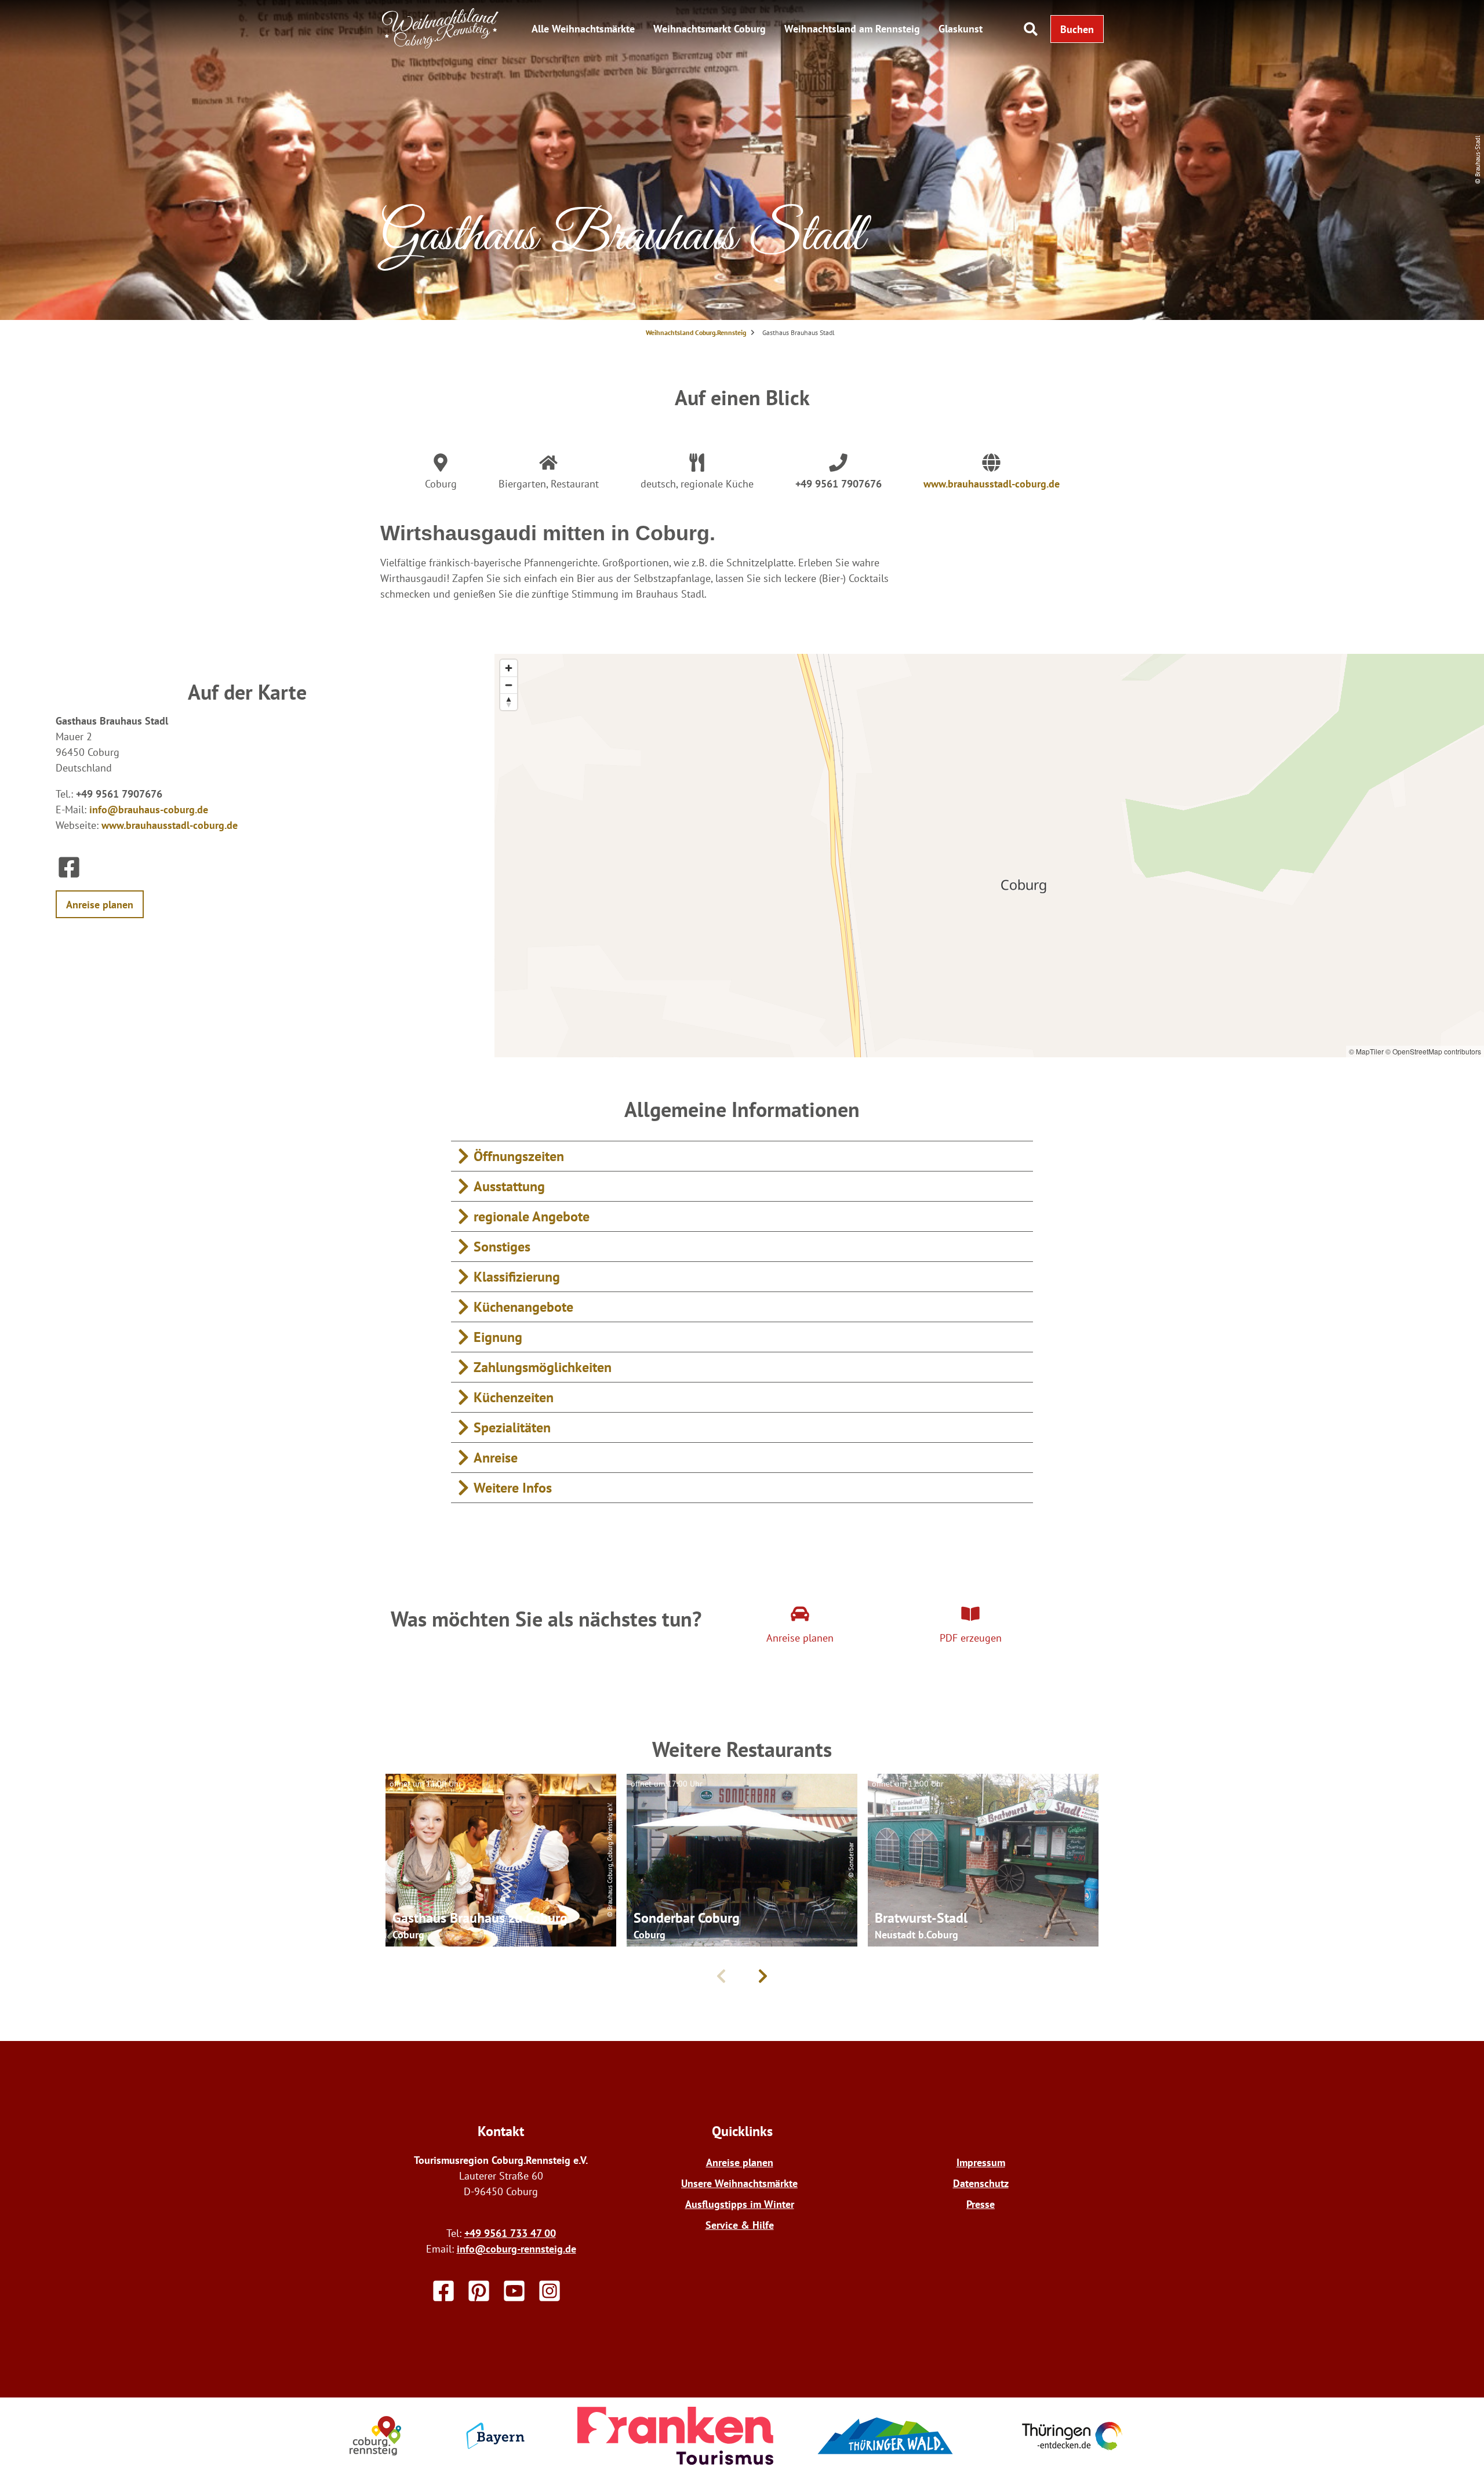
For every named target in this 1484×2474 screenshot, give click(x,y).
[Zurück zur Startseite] (441, 46)
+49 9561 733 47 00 (510, 2233)
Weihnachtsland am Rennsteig (852, 29)
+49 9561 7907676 (839, 484)
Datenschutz (981, 2183)
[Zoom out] (509, 685)
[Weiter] (763, 1976)
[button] (1077, 29)
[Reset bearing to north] (509, 702)
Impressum (981, 2162)
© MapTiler (1366, 1051)
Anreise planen (740, 2162)
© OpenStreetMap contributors (1433, 1051)
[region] (989, 856)
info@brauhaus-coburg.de (149, 809)
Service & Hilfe (740, 2225)
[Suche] (1031, 29)
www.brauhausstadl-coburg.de (992, 484)
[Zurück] (721, 1976)
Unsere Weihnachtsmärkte (739, 2183)
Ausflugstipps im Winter (740, 2204)
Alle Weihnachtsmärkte (583, 29)
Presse (981, 2204)
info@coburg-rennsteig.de (517, 2249)
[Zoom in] (509, 668)
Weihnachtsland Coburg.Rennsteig (696, 332)
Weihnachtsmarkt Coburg (710, 29)
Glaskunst (961, 29)
